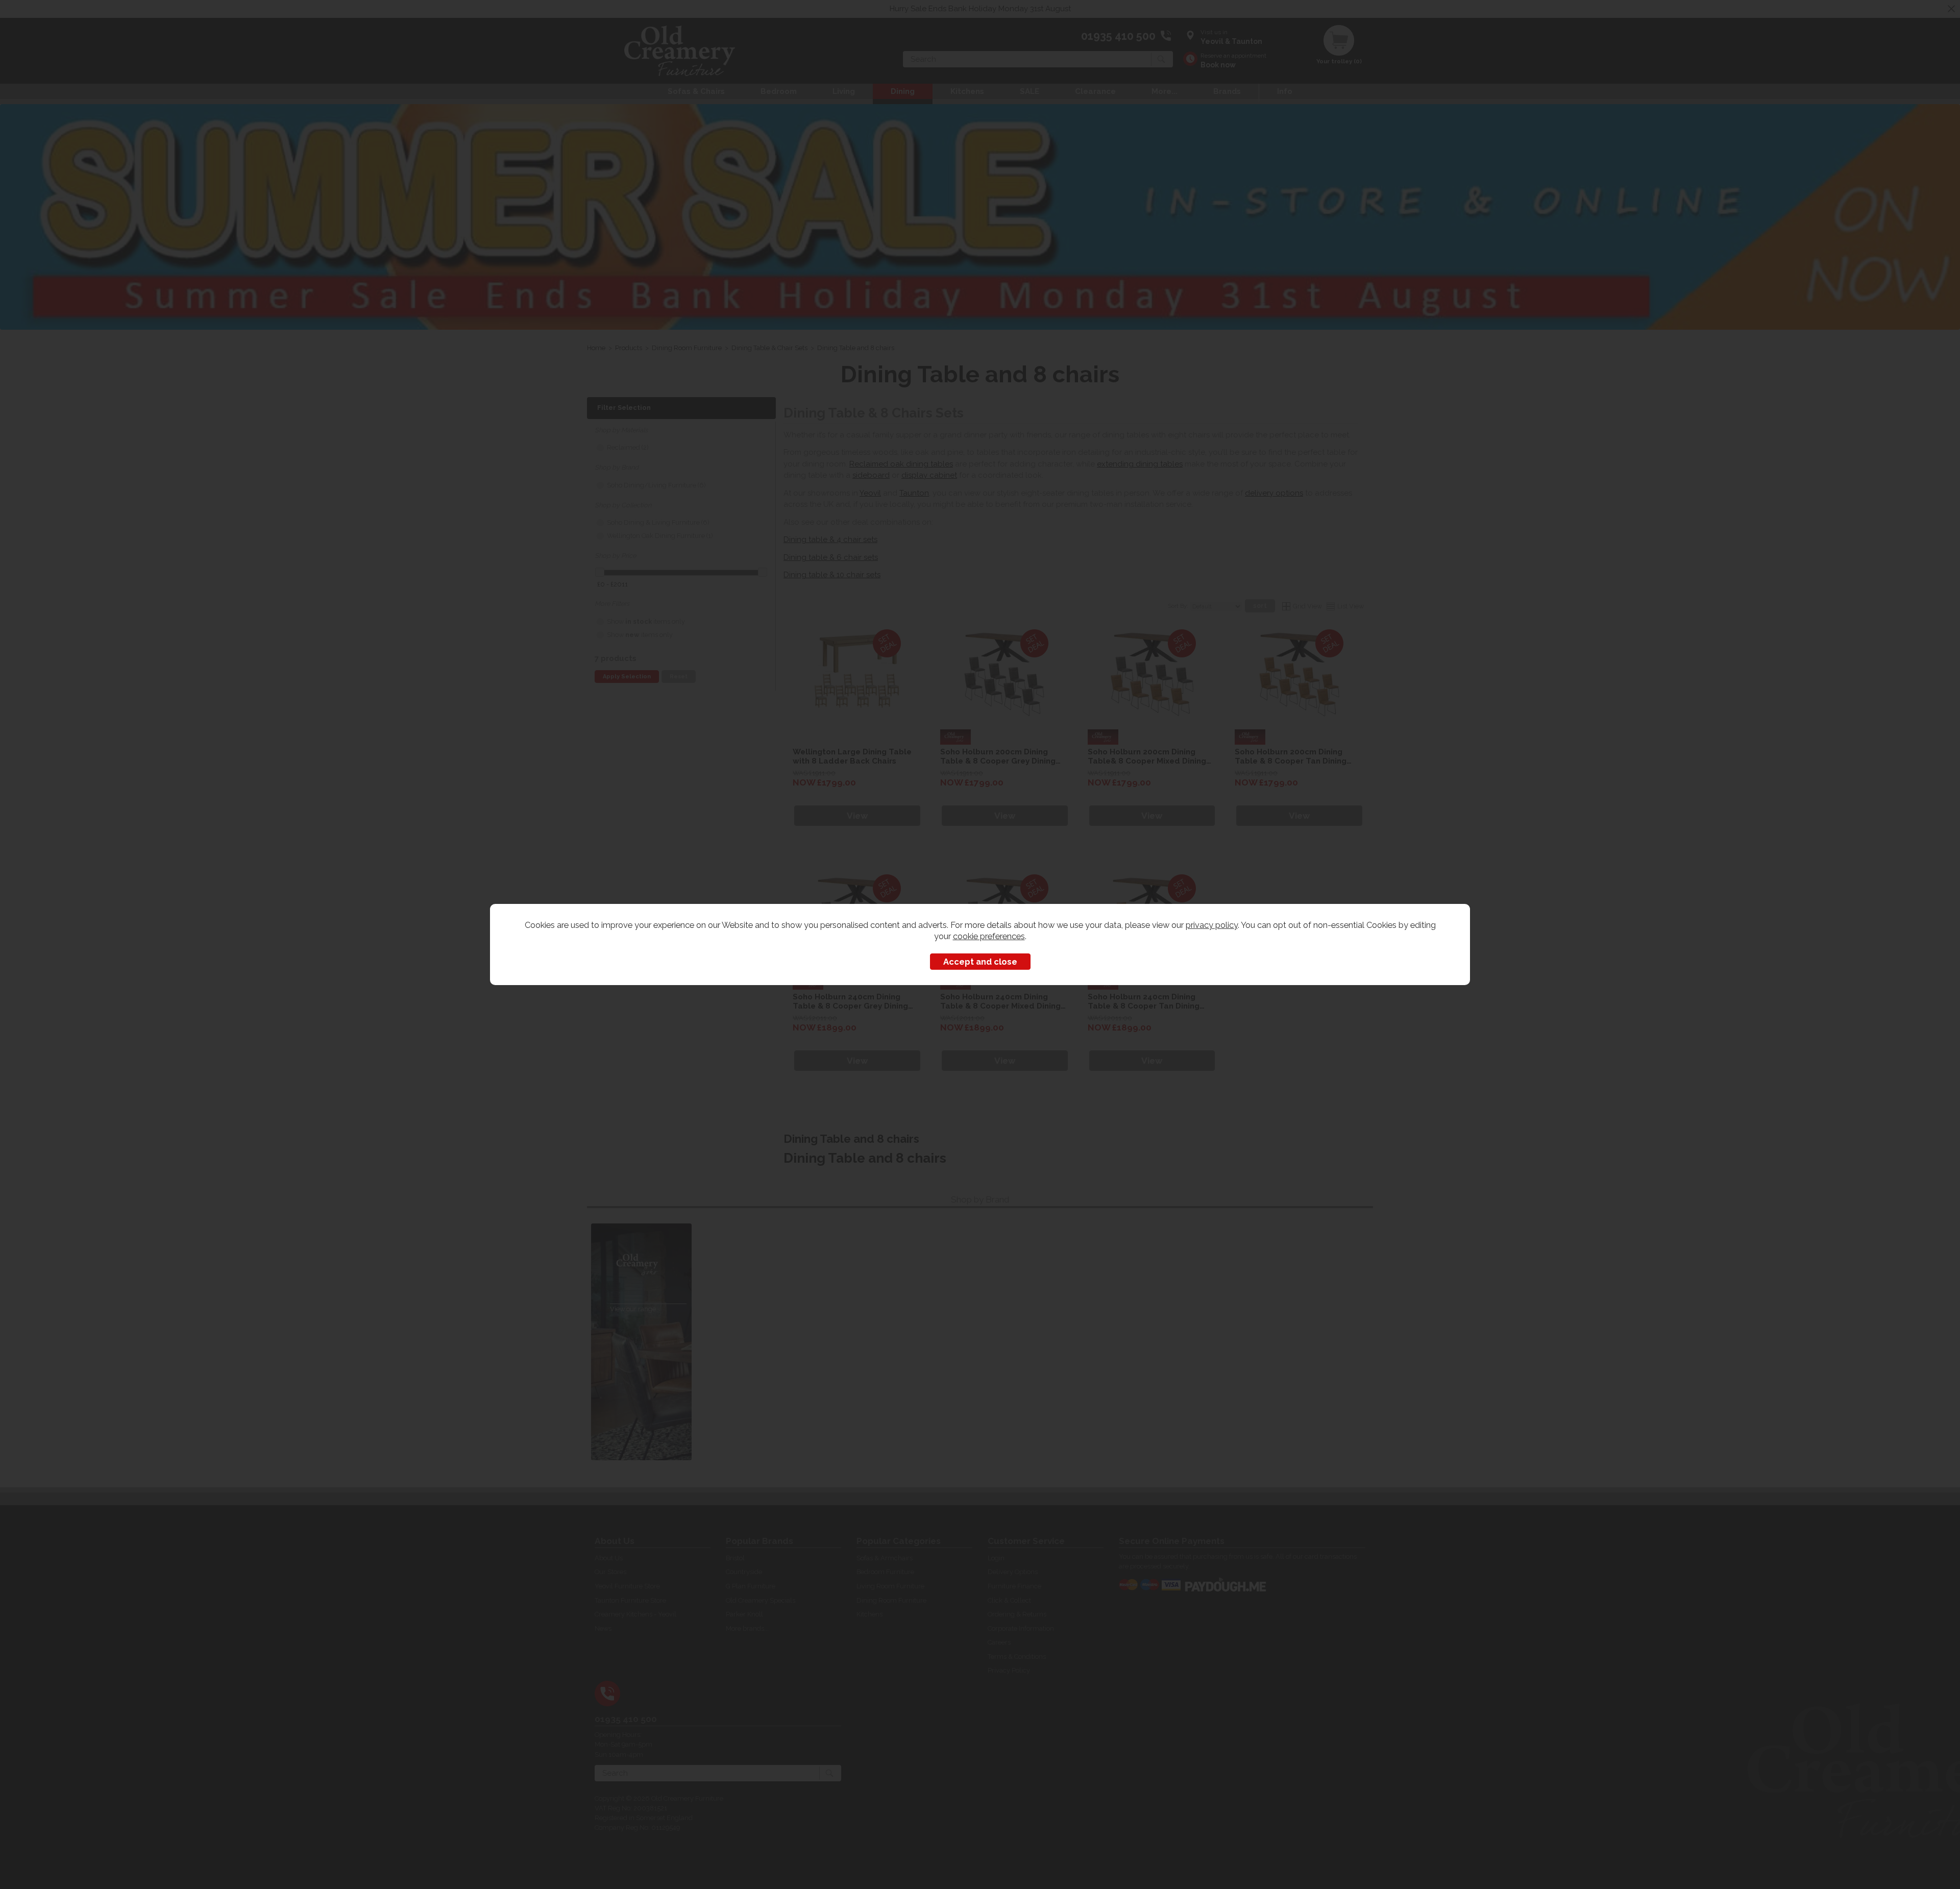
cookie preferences (989, 936)
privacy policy (1212, 925)
